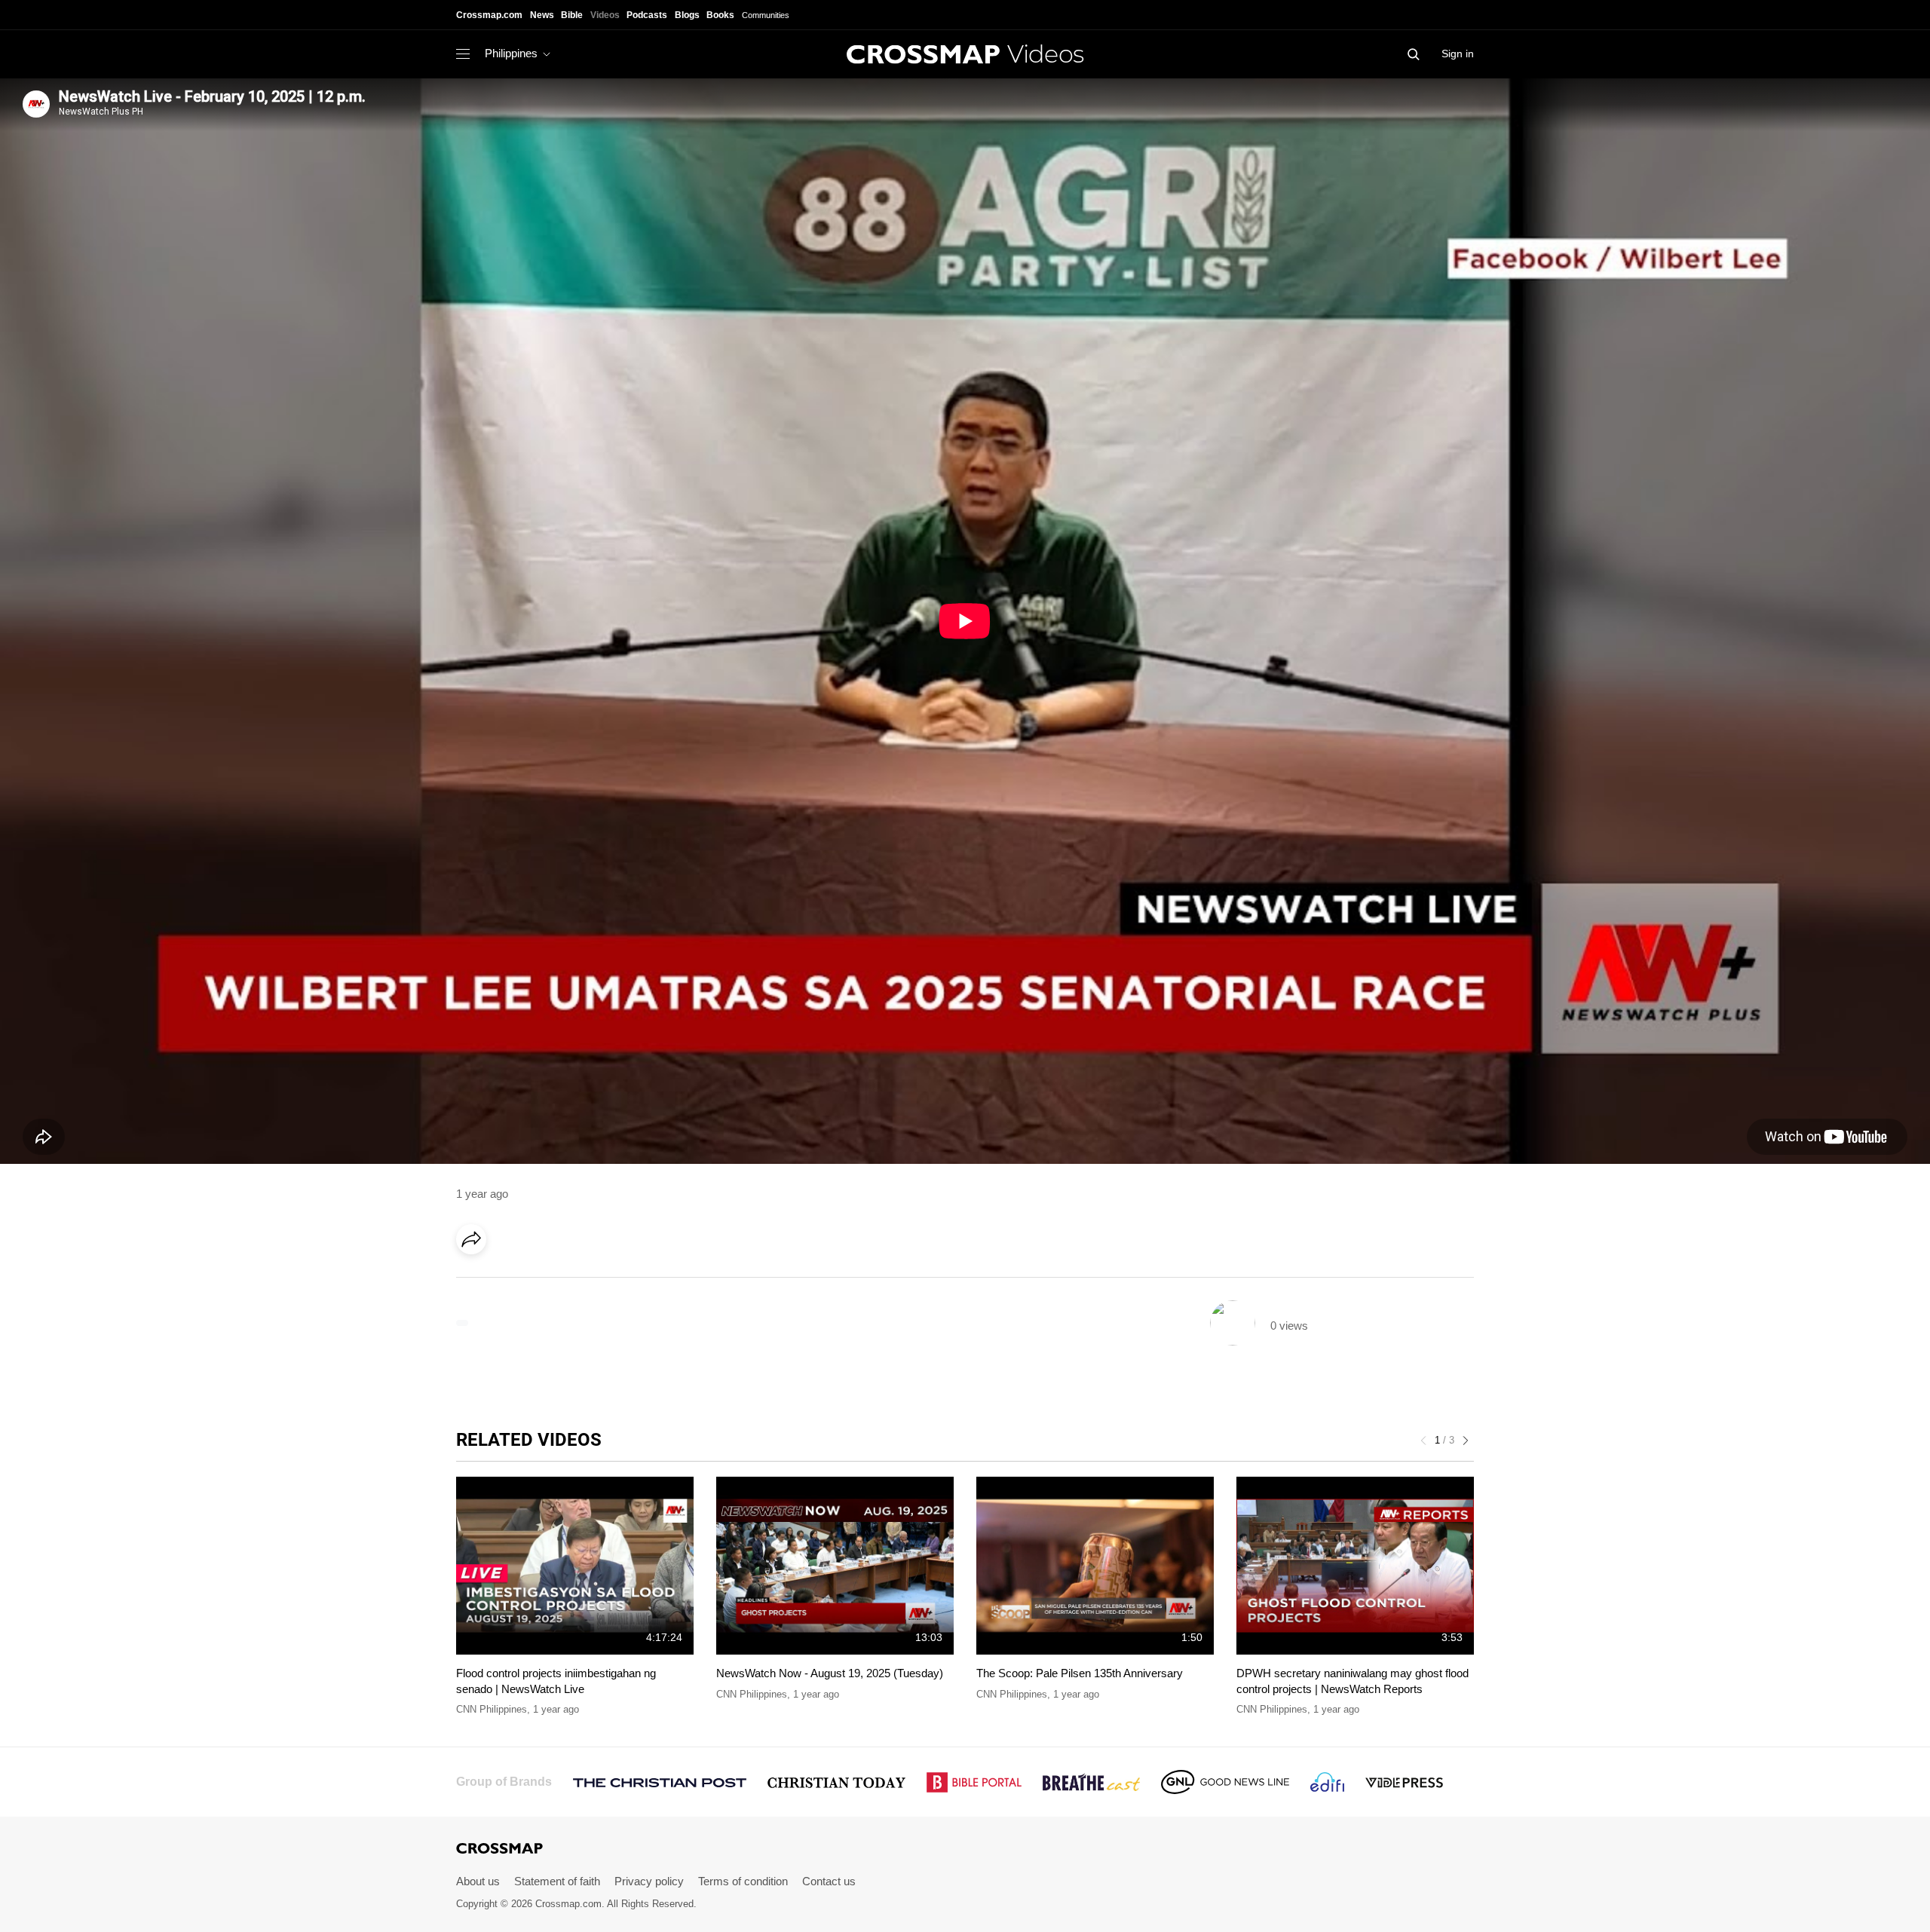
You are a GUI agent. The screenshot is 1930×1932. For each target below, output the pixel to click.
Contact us (829, 1881)
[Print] (599, 1281)
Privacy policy (649, 1881)
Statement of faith (557, 1881)
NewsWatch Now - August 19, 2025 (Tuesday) (830, 1673)
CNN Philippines (492, 1709)
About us (478, 1881)
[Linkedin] (507, 1281)
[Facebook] (476, 1281)
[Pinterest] (538, 1281)
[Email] (568, 1281)
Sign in (1458, 54)
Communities (766, 15)
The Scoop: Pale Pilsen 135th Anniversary (1080, 1673)
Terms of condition (743, 1881)
